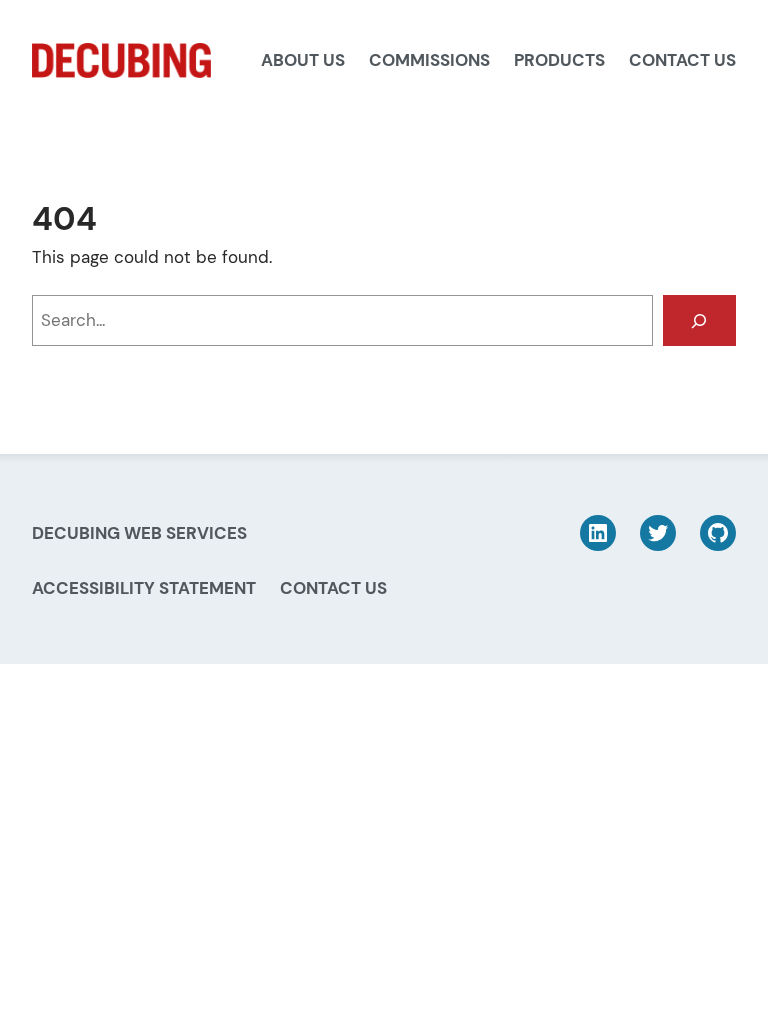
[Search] (699, 320)
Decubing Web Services (139, 533)
